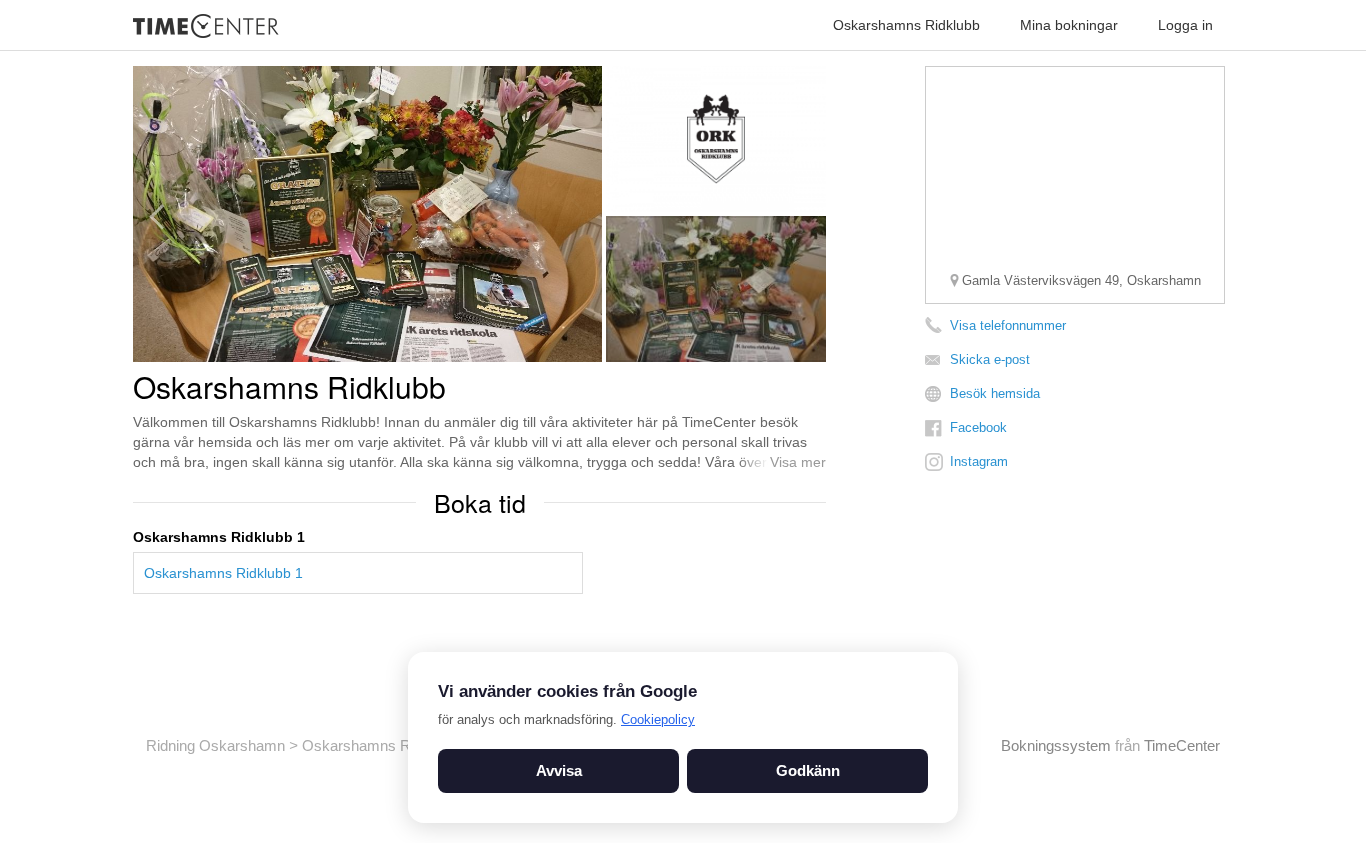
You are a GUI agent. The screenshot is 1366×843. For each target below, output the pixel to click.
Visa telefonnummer (1008, 325)
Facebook (978, 427)
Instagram (979, 461)
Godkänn (808, 770)
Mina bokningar (1069, 25)
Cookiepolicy (658, 719)
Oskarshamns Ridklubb (906, 25)
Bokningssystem (1056, 745)
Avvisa (559, 770)
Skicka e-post (990, 359)
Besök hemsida (995, 393)
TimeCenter (1182, 745)
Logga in (1185, 25)
